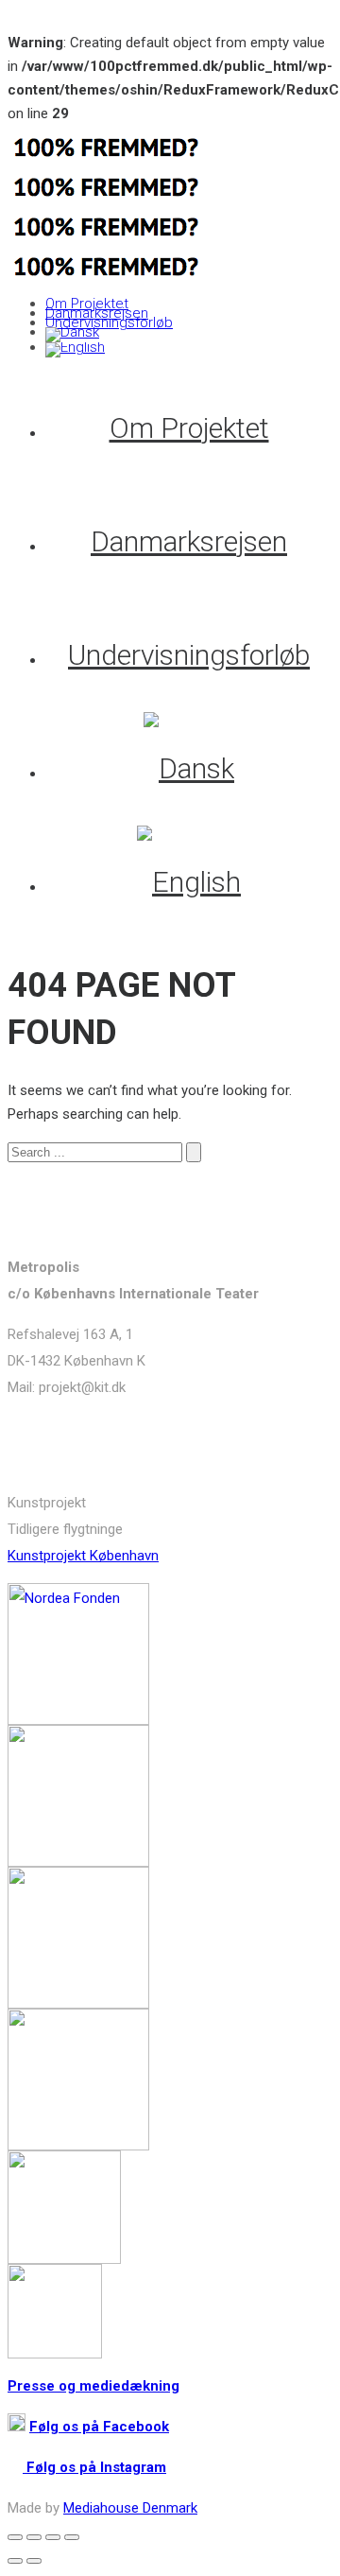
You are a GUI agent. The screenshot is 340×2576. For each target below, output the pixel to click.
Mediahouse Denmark (130, 2508)
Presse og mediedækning (93, 2386)
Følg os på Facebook (99, 2427)
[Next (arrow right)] (34, 2561)
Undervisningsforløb (109, 322)
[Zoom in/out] (72, 2537)
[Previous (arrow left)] (15, 2561)
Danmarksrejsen (97, 313)
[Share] (34, 2537)
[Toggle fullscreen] (53, 2537)
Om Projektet (87, 304)
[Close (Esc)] (15, 2537)
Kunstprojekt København (83, 1556)
